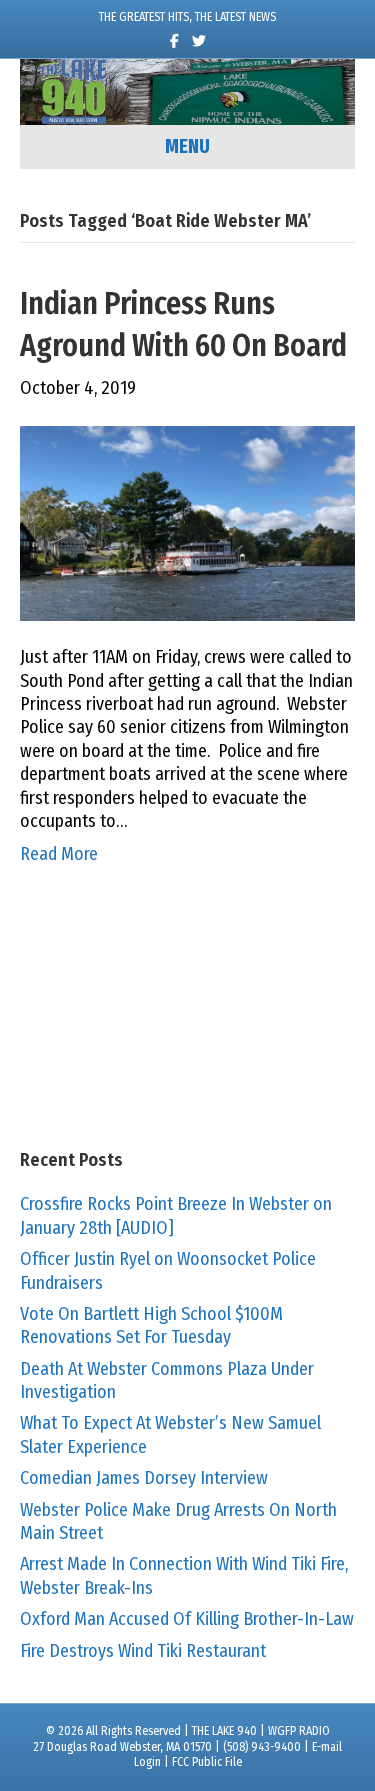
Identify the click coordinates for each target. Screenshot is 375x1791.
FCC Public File (207, 1762)
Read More (59, 854)
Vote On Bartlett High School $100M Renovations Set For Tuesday (151, 1325)
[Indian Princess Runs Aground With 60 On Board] (187, 522)
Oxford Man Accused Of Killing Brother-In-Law (187, 1619)
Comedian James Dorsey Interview (144, 1478)
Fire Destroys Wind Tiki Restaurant (143, 1651)
